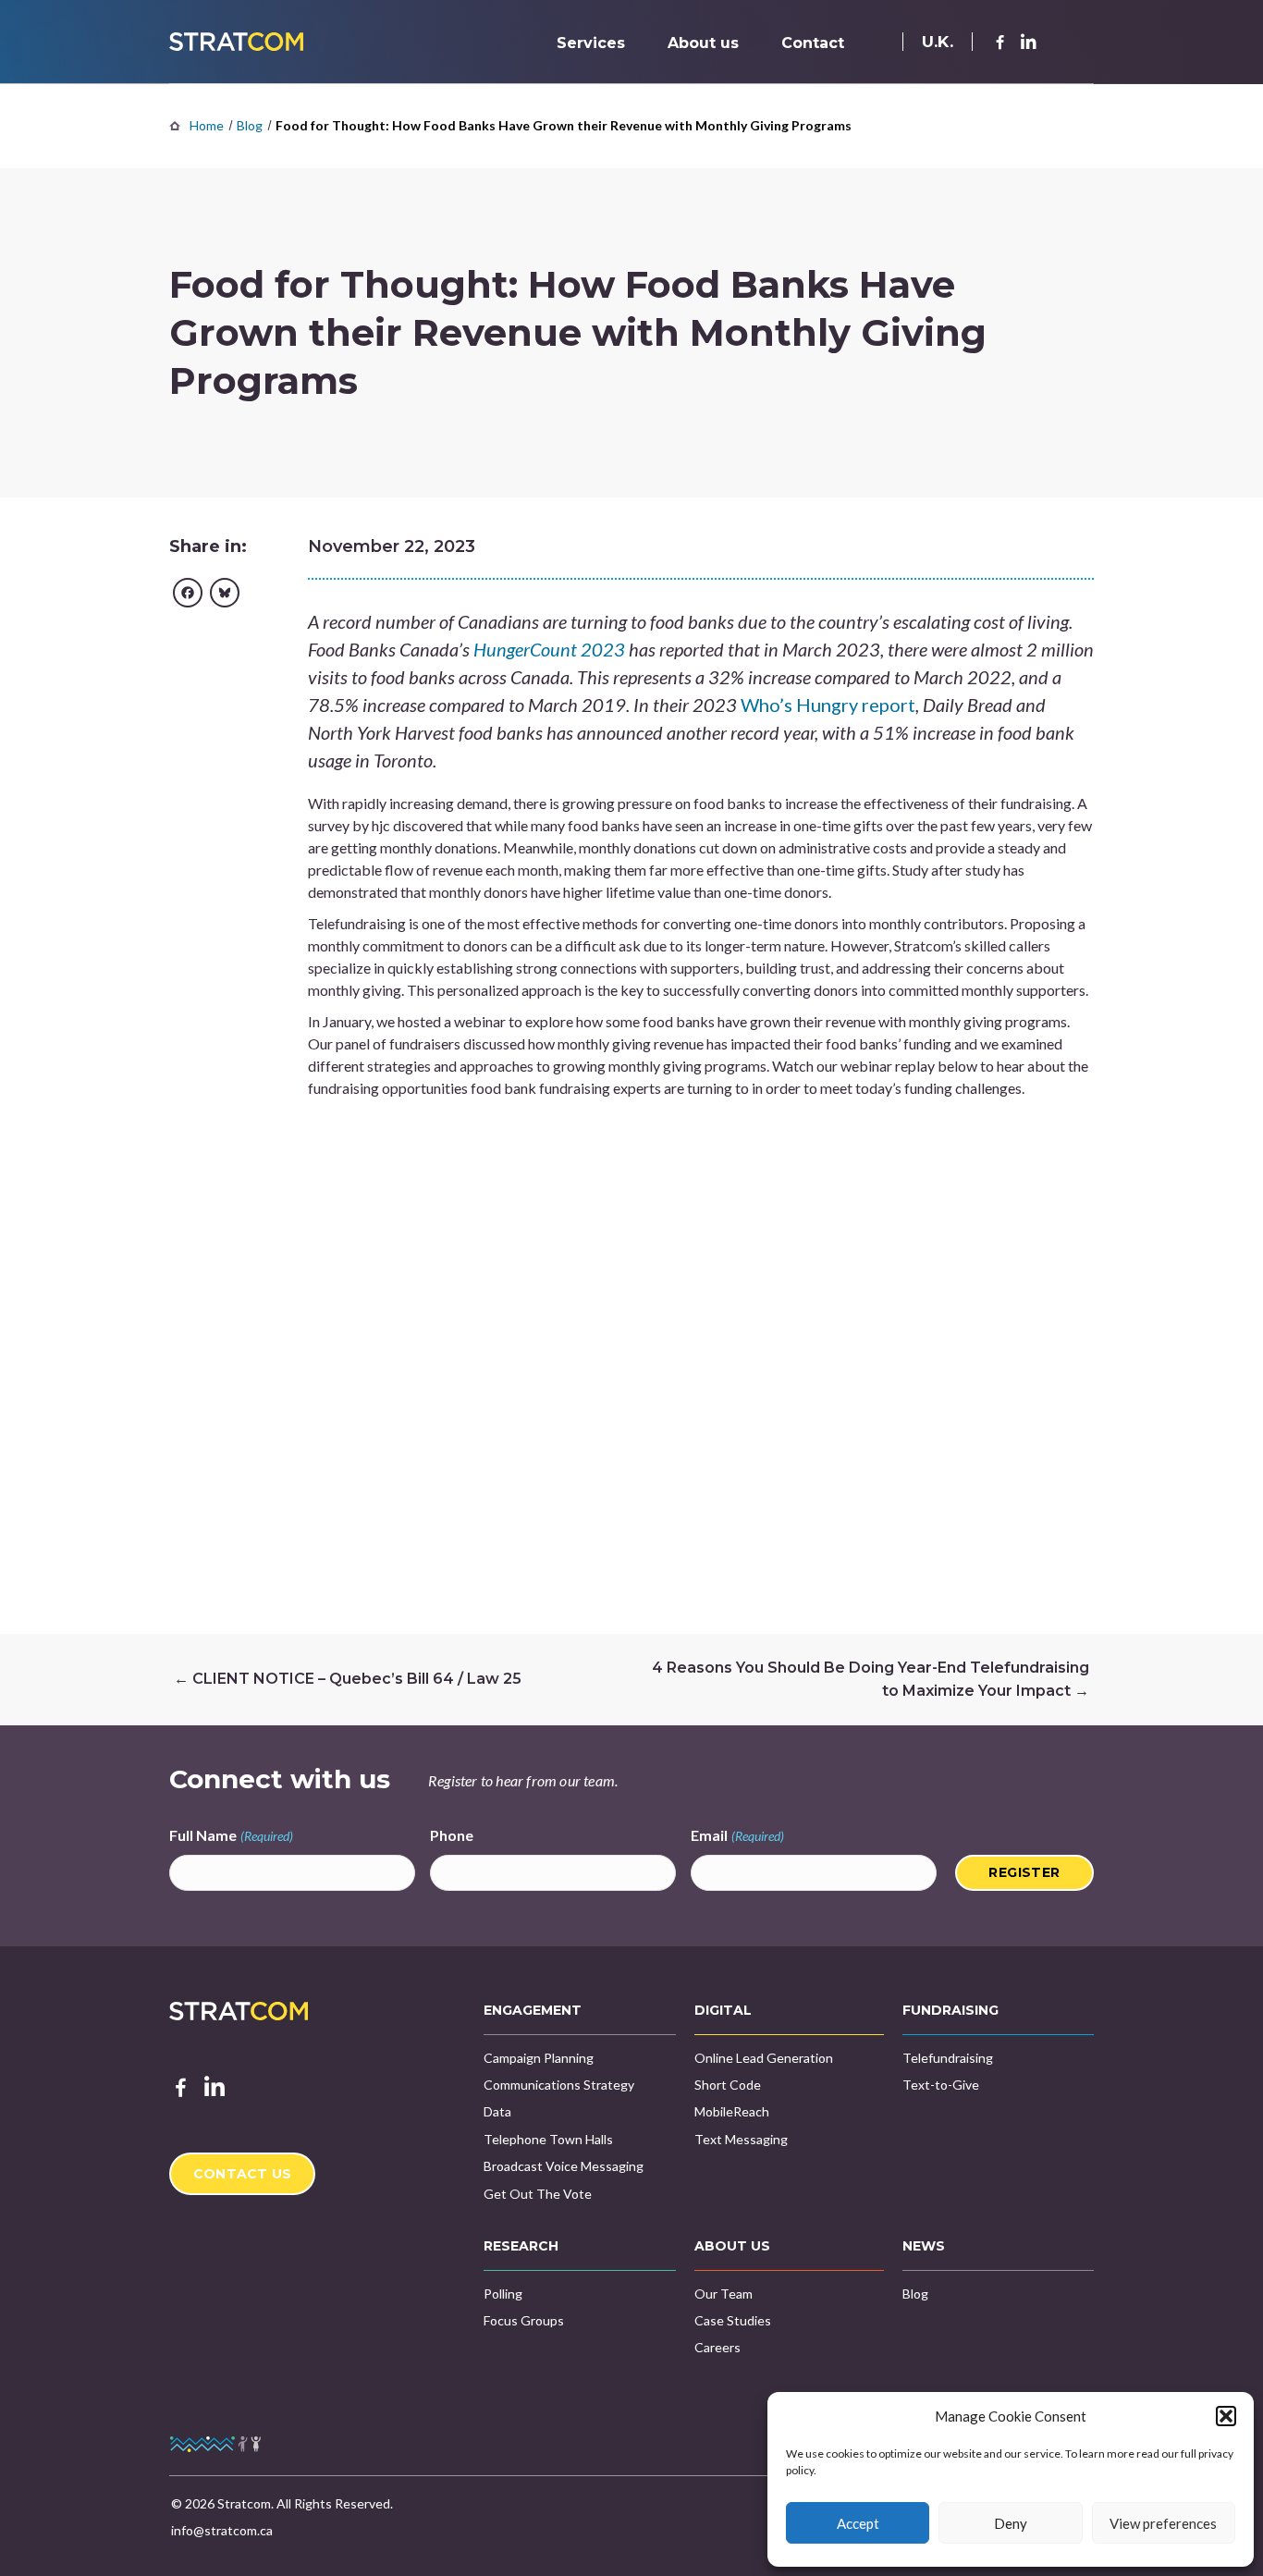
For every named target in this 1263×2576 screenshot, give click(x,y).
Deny (1011, 2523)
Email (737, 1835)
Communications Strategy (559, 2085)
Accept (858, 2523)
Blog (250, 125)
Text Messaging (741, 2139)
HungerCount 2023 (549, 649)
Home (207, 125)
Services (591, 43)
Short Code (728, 2085)
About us (703, 43)
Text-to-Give (941, 2085)
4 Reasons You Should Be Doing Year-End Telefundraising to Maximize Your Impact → (871, 1679)
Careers (717, 2347)
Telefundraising (948, 2058)
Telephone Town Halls (548, 2139)
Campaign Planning (539, 2058)
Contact (813, 43)
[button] (1226, 2416)
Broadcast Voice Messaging (564, 2166)
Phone (452, 1835)
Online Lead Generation (764, 2058)
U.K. (938, 42)
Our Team (723, 2294)
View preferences (1163, 2523)
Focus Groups (524, 2320)
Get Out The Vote (538, 2194)
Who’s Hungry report (826, 705)
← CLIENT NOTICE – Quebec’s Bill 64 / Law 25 (348, 1679)
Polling (503, 2294)
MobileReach (732, 2111)
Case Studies (733, 2320)
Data (497, 2111)
